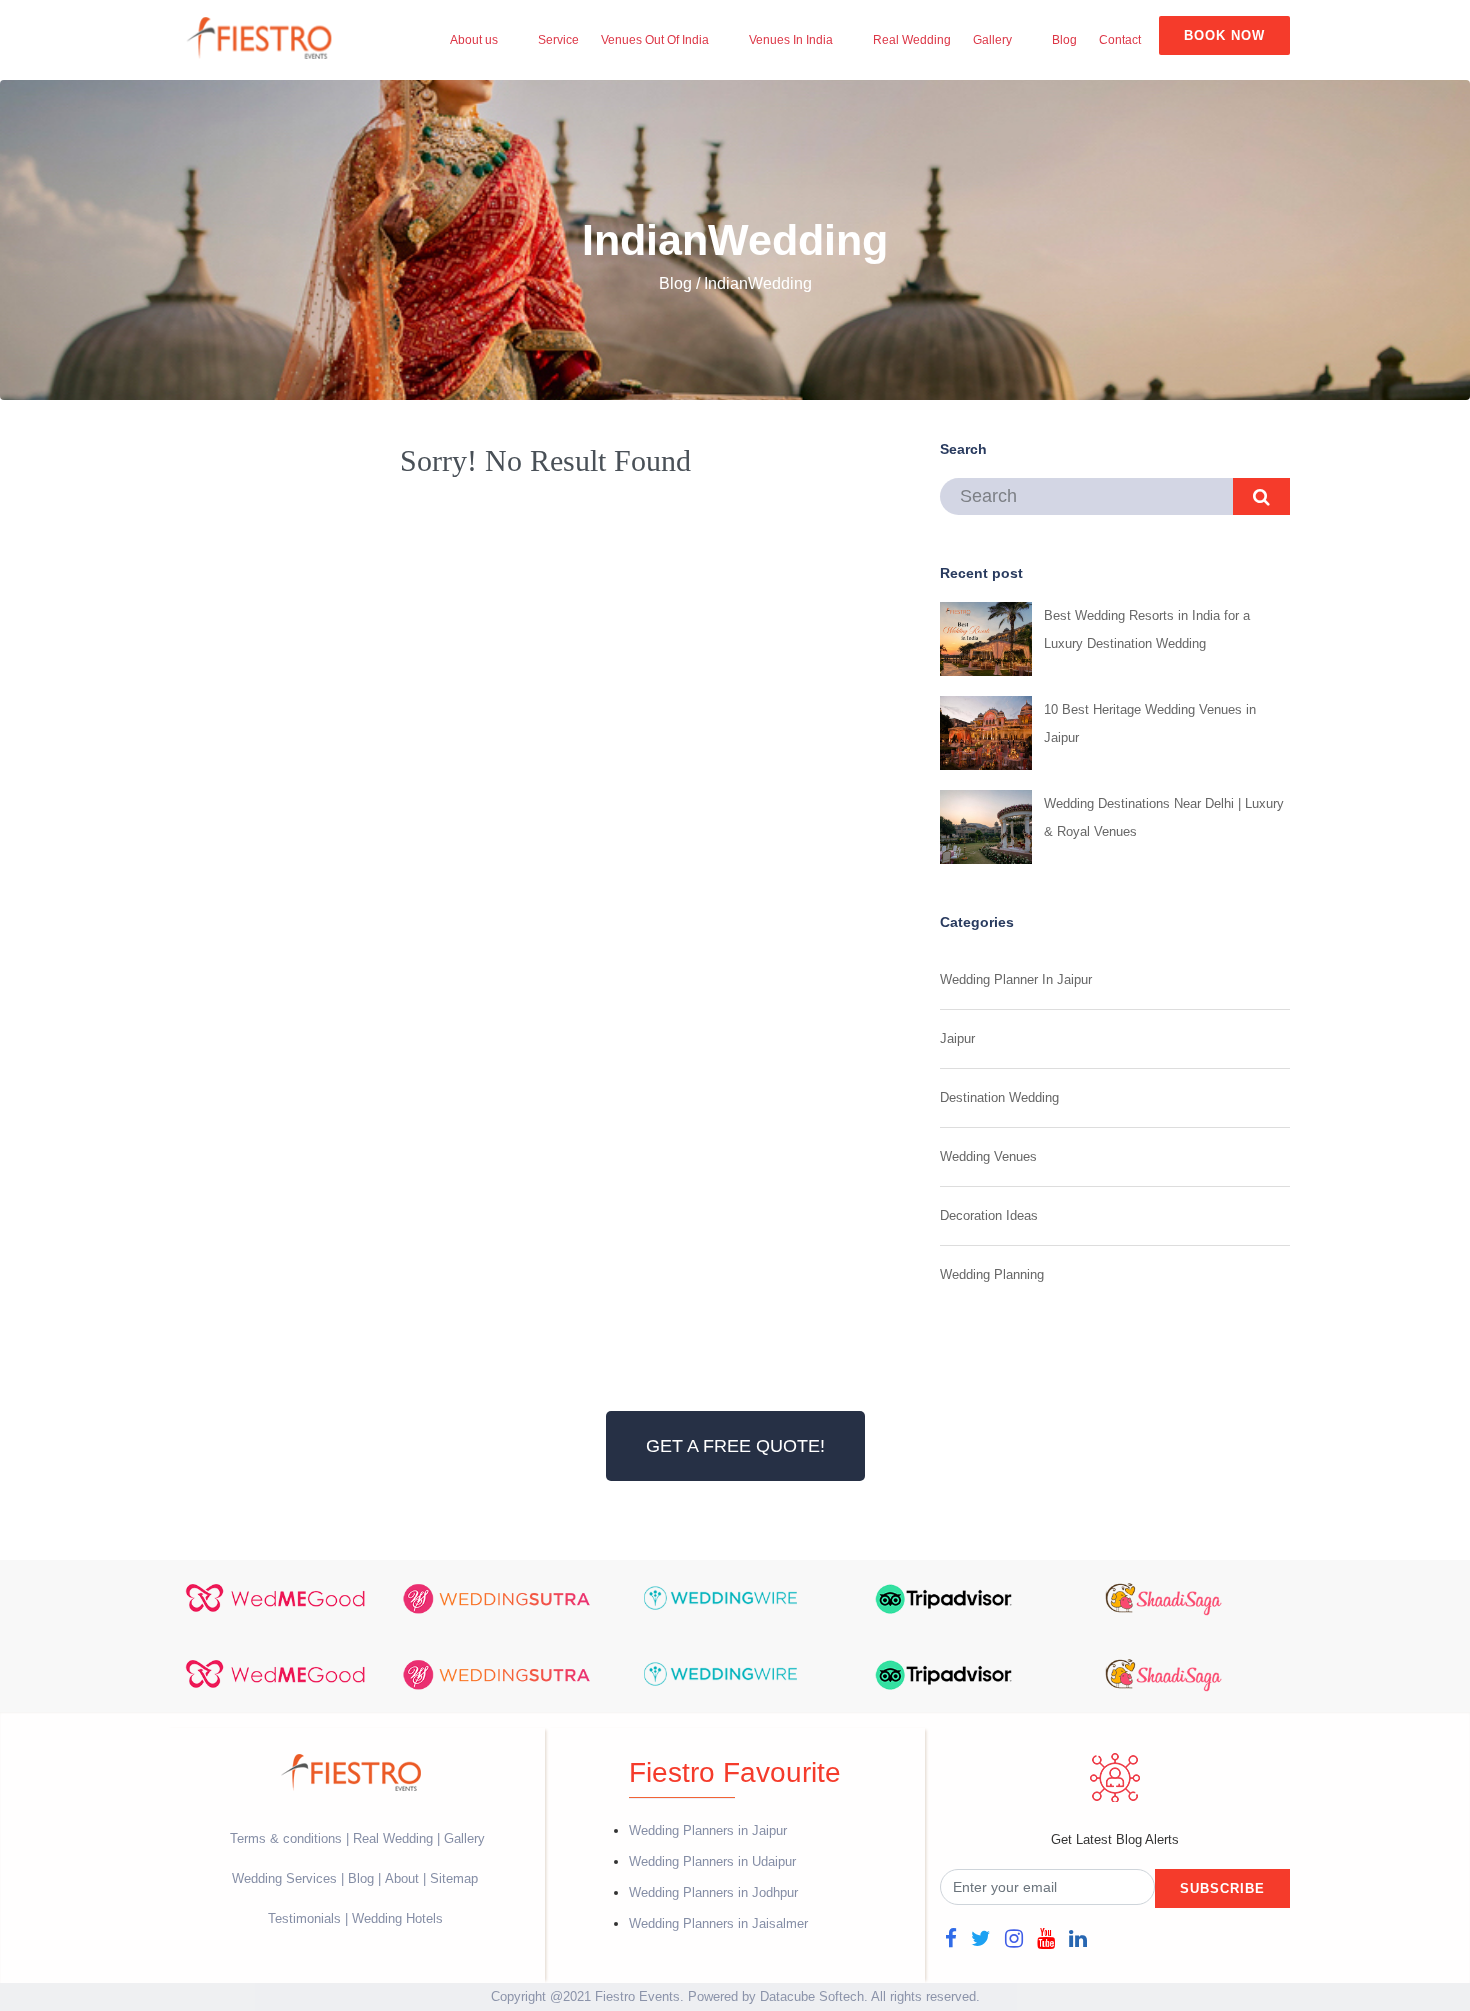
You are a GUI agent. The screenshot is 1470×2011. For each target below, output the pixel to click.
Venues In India (791, 40)
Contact (1120, 40)
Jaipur (957, 1038)
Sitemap (454, 1878)
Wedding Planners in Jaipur (708, 1830)
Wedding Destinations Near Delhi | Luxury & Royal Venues (1164, 817)
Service (558, 40)
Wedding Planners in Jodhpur (713, 1892)
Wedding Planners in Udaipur (712, 1861)
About (402, 1878)
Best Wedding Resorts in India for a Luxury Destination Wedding (1147, 629)
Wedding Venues (988, 1156)
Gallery (992, 40)
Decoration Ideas (989, 1215)
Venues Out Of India (655, 40)
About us (474, 40)
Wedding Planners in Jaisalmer (718, 1923)
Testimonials (304, 1918)
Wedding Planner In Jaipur (1016, 979)
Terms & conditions (288, 1838)
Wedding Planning (992, 1274)
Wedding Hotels (397, 1918)
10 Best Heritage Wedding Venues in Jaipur (1150, 723)
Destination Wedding (999, 1097)
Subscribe (1222, 1888)
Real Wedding (912, 40)
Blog (1064, 40)
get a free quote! (735, 1446)
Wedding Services (284, 1878)
